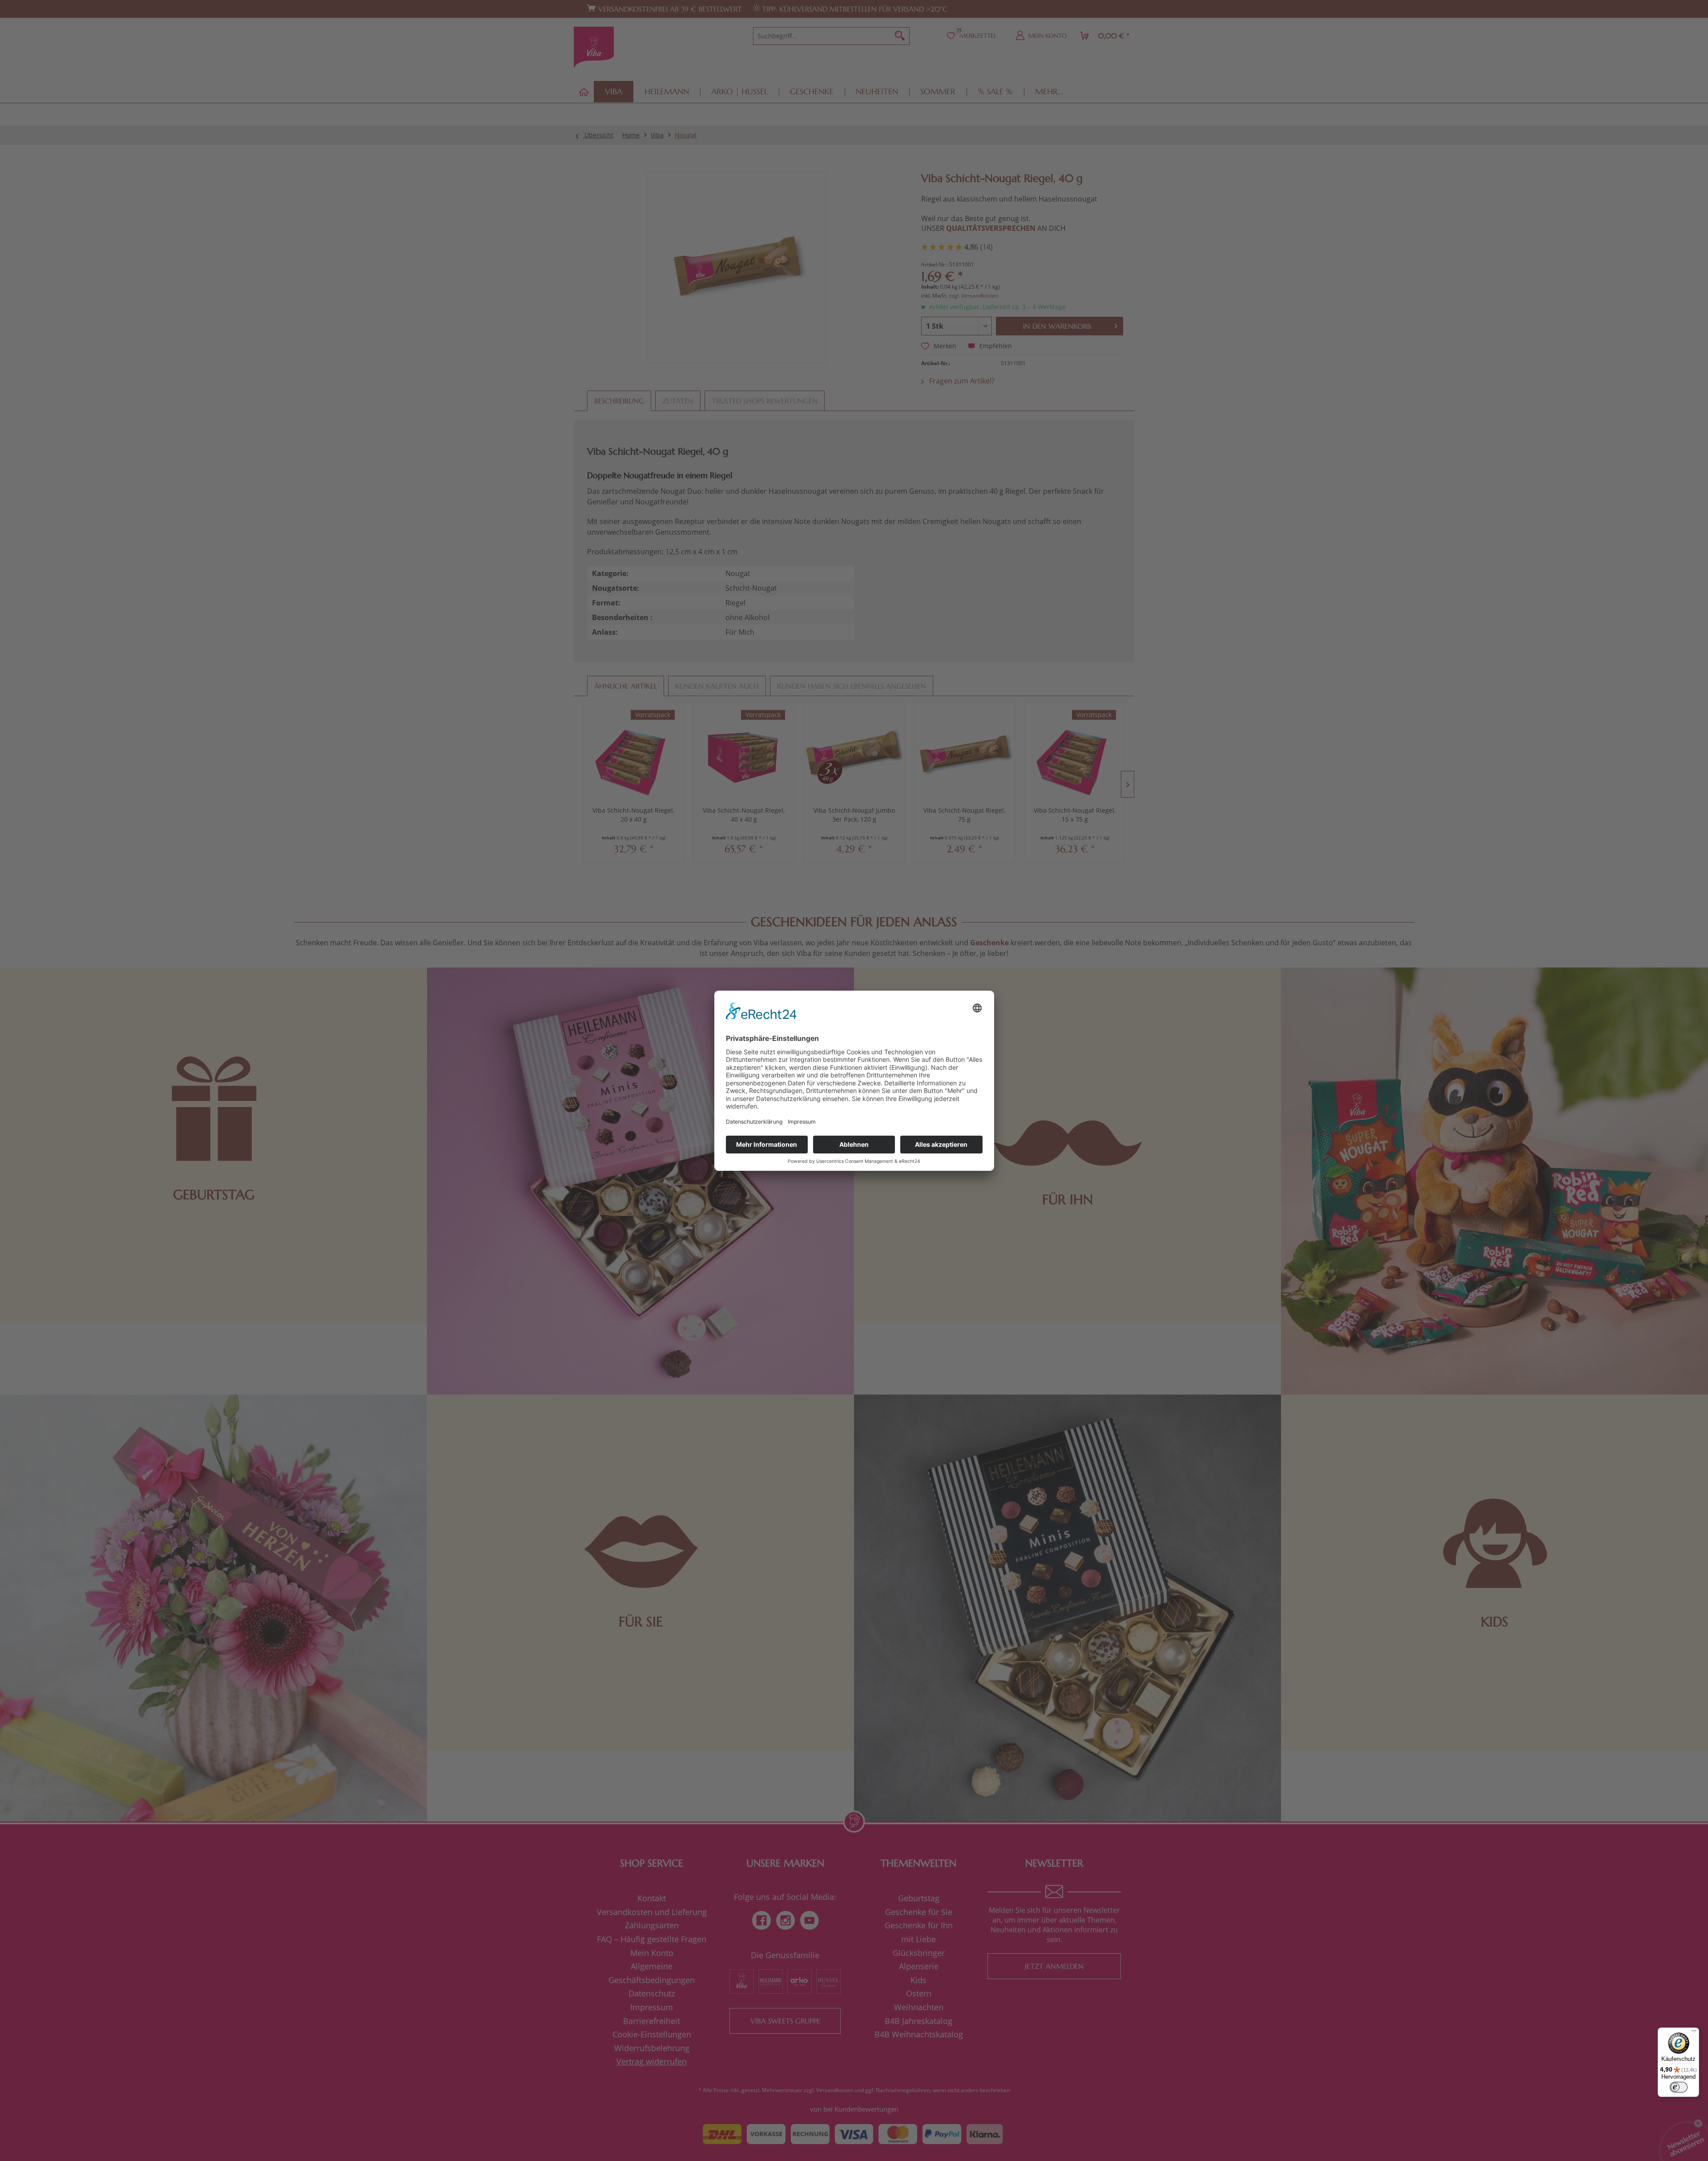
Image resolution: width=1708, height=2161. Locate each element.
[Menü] (1694, 2033)
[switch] (1679, 2087)
